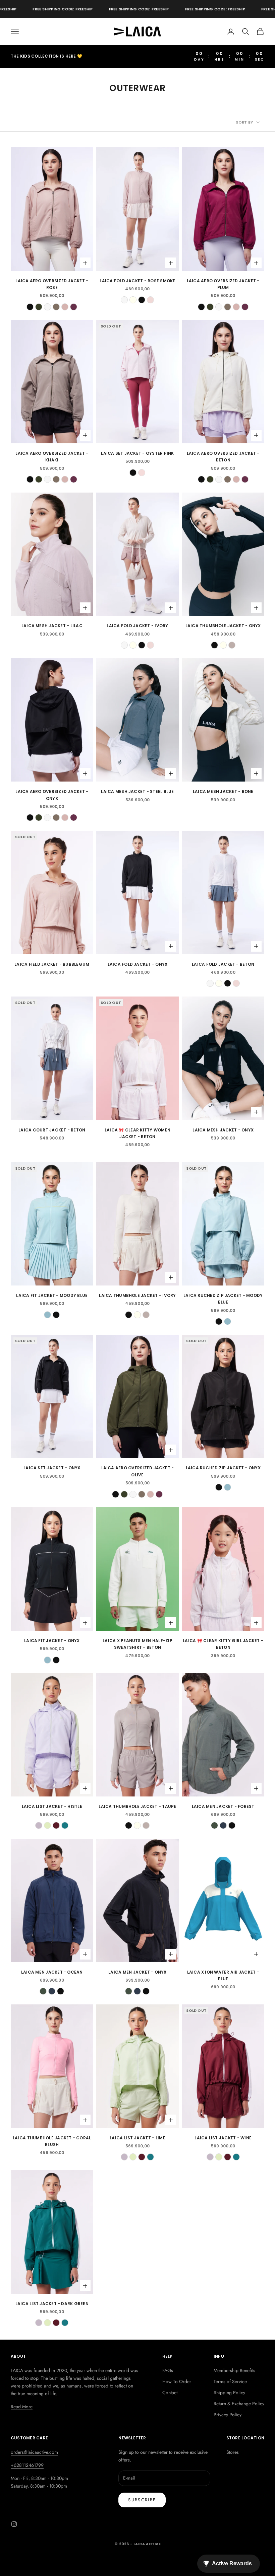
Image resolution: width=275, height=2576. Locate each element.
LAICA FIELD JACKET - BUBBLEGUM (52, 964)
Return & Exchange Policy (239, 2404)
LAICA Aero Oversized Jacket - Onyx (52, 795)
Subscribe (142, 2500)
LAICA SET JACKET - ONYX (52, 1468)
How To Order (177, 2381)
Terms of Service (230, 2381)
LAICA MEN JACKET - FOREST (223, 1806)
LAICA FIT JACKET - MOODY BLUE (52, 1295)
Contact (170, 2393)
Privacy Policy (228, 2415)
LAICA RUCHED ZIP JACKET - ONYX (223, 1468)
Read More (22, 2407)
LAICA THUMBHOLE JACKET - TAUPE (137, 1806)
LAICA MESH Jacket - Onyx (223, 1130)
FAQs (168, 2370)
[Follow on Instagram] (14, 2524)
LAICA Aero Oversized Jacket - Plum (223, 284)
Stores (233, 2452)
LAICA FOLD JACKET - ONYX (138, 964)
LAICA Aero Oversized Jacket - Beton (223, 457)
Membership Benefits (234, 2370)
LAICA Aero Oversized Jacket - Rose (52, 284)
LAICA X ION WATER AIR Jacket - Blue (223, 1975)
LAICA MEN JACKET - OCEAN (52, 1972)
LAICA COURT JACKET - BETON (52, 1130)
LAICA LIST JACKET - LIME (137, 2138)
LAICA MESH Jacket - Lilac (52, 626)
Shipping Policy (229, 2393)
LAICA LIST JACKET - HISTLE (52, 1806)
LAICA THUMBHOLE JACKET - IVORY (137, 1295)
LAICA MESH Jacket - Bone (223, 791)
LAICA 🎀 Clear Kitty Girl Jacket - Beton (223, 1644)
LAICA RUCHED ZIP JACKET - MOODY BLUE (223, 1299)
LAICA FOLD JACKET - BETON (223, 964)
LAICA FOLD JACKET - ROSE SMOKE (137, 281)
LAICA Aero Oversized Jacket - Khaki (52, 457)
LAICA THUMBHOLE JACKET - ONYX (223, 626)
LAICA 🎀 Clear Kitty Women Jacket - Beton (137, 1133)
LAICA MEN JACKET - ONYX (137, 1972)
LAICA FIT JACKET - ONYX (52, 1641)
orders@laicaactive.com (34, 2452)
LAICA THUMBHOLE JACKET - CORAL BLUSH (52, 2141)
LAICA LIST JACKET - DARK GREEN (52, 2304)
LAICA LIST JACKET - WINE (223, 2138)
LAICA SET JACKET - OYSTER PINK (137, 453)
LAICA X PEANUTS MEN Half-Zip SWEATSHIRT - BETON (137, 1644)
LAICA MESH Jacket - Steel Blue (137, 791)
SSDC (147, 2559)
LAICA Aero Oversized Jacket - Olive (138, 1471)
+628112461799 (27, 2465)
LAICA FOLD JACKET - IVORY (137, 626)
